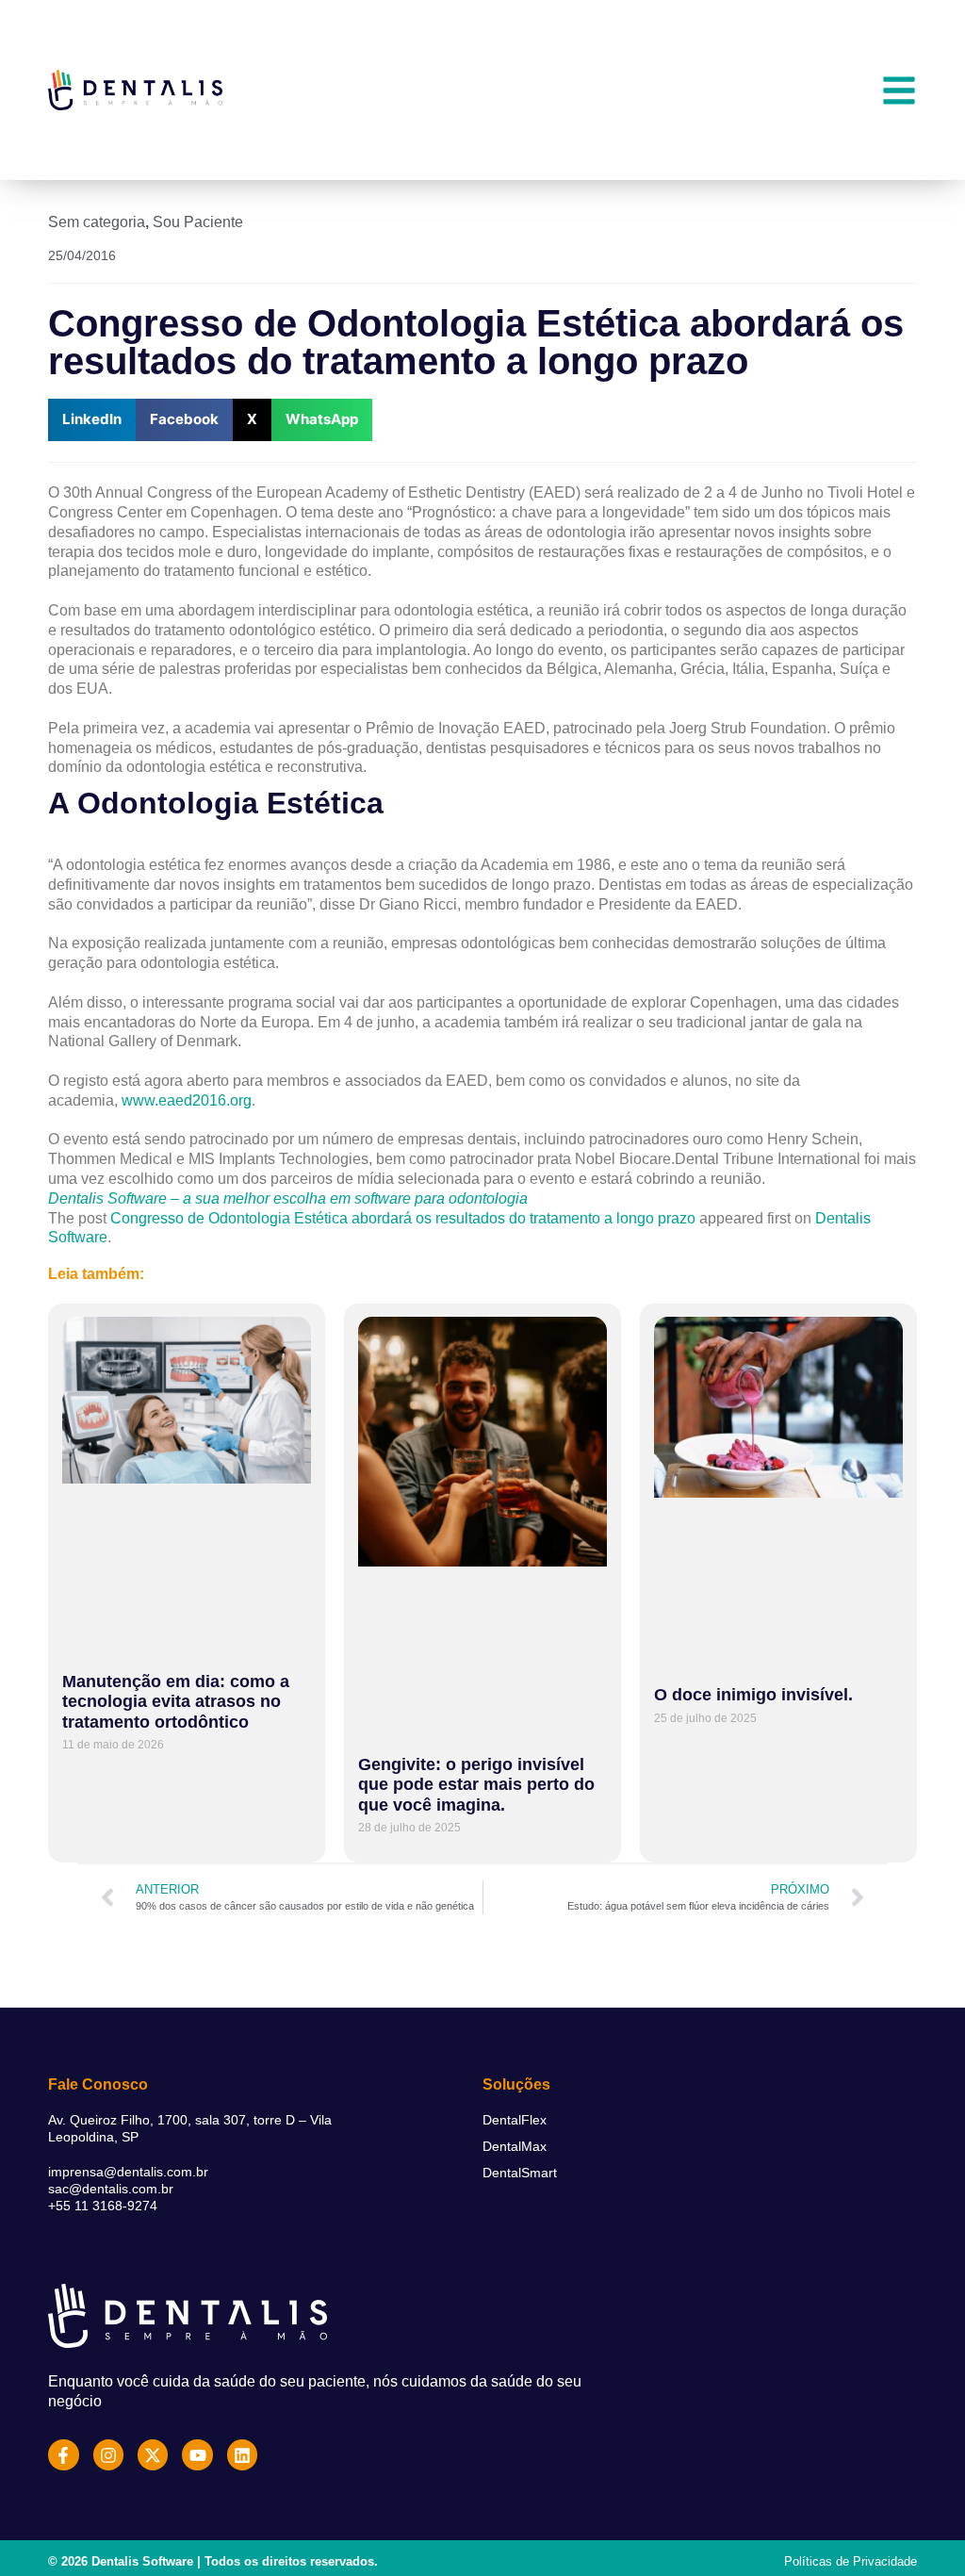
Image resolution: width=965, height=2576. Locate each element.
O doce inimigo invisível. (753, 1695)
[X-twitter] (153, 2454)
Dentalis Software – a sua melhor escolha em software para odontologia (288, 1198)
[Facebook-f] (63, 2454)
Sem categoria (97, 222)
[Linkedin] (242, 2454)
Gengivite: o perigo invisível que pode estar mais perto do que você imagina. (476, 1785)
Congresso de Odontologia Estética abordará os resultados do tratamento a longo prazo (403, 1218)
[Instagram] (108, 2454)
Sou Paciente (198, 222)
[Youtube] (197, 2454)
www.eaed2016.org (187, 1100)
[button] (92, 420)
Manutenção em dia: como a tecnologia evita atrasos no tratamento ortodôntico (176, 1702)
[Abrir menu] (899, 90)
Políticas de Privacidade (851, 2561)
